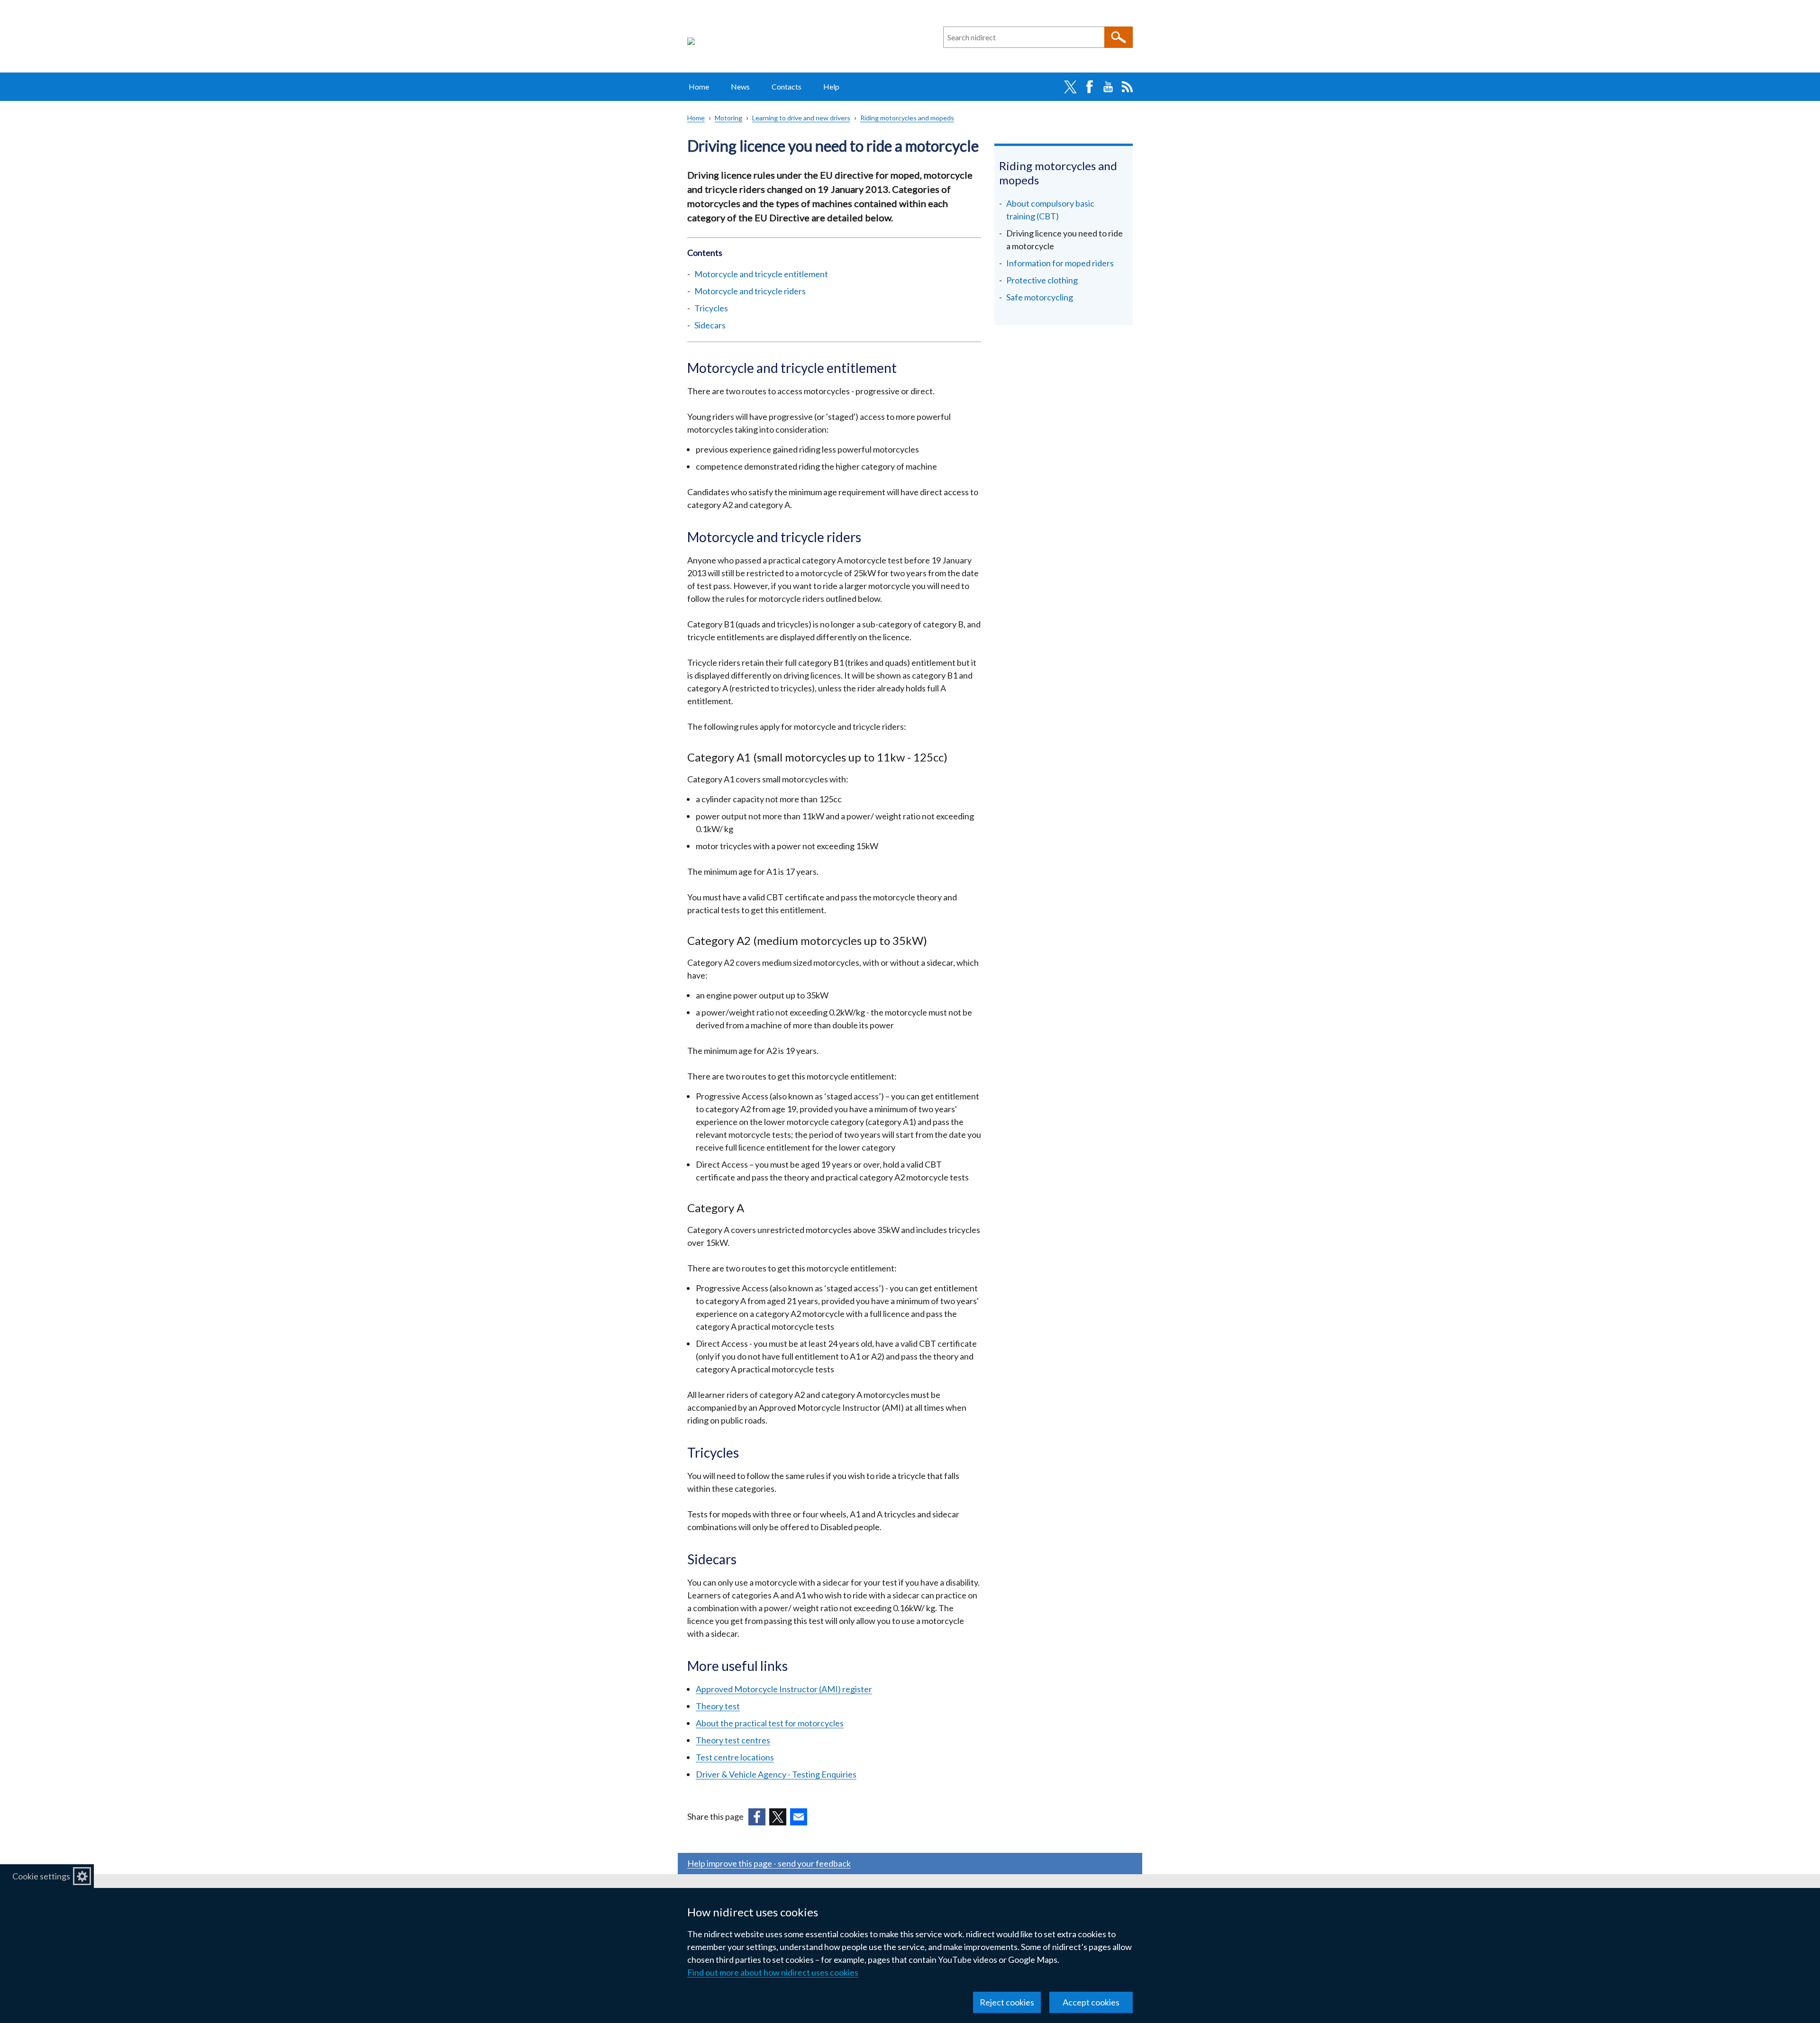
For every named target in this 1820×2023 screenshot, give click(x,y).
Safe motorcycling (1040, 297)
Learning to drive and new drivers (801, 118)
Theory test (718, 1706)
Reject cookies (1007, 2002)
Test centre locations (735, 1757)
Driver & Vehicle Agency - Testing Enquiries (776, 1774)
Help (831, 86)
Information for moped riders (1060, 263)
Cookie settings (41, 1876)
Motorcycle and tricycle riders (750, 291)
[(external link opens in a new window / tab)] (757, 1817)
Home (699, 86)
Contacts (787, 86)
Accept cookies (1091, 2002)
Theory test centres (733, 1740)
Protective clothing (1042, 280)
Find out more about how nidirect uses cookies (773, 1972)
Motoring (728, 118)
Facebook (1089, 87)
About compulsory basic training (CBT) (1050, 210)
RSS (1127, 87)
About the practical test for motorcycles (770, 1723)
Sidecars (710, 325)
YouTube (1108, 87)
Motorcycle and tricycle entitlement (761, 274)
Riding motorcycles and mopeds (907, 118)
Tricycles (711, 308)
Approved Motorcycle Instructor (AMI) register (784, 1689)
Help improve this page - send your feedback (769, 1863)
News (740, 86)
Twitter (1070, 87)
